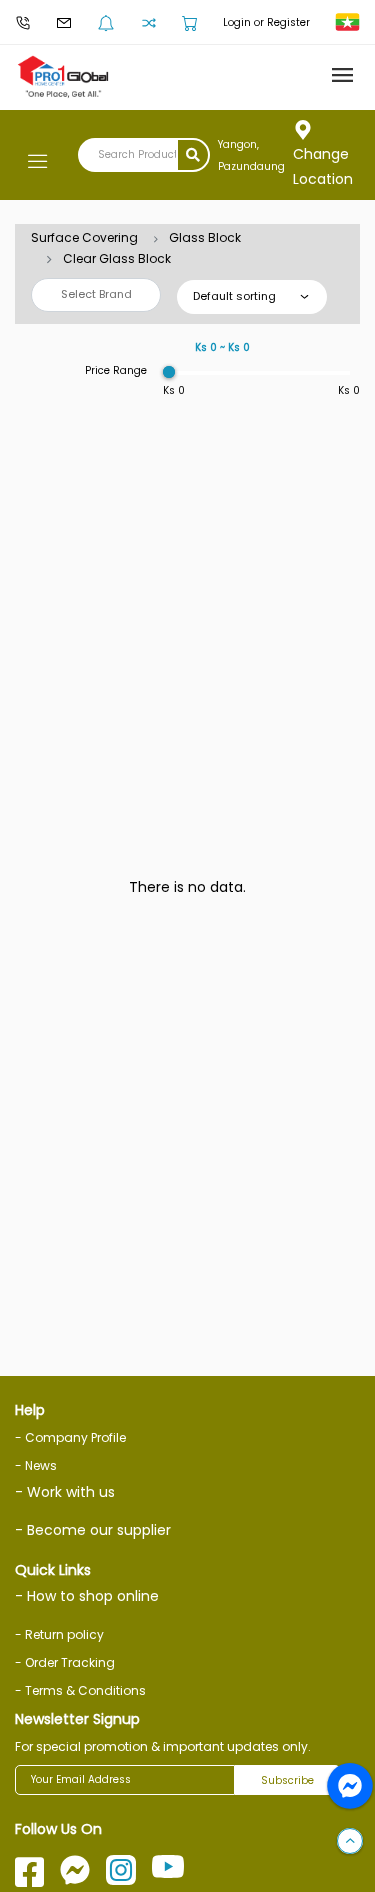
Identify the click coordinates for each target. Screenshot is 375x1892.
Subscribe (287, 1780)
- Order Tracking (65, 1662)
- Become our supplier (93, 1530)
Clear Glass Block (117, 258)
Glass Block (205, 237)
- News (36, 1465)
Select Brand (96, 294)
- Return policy (59, 1634)
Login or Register (266, 22)
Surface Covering (84, 237)
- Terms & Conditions (80, 1690)
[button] (350, 1842)
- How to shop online (87, 1596)
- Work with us (65, 1492)
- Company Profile (70, 1437)
